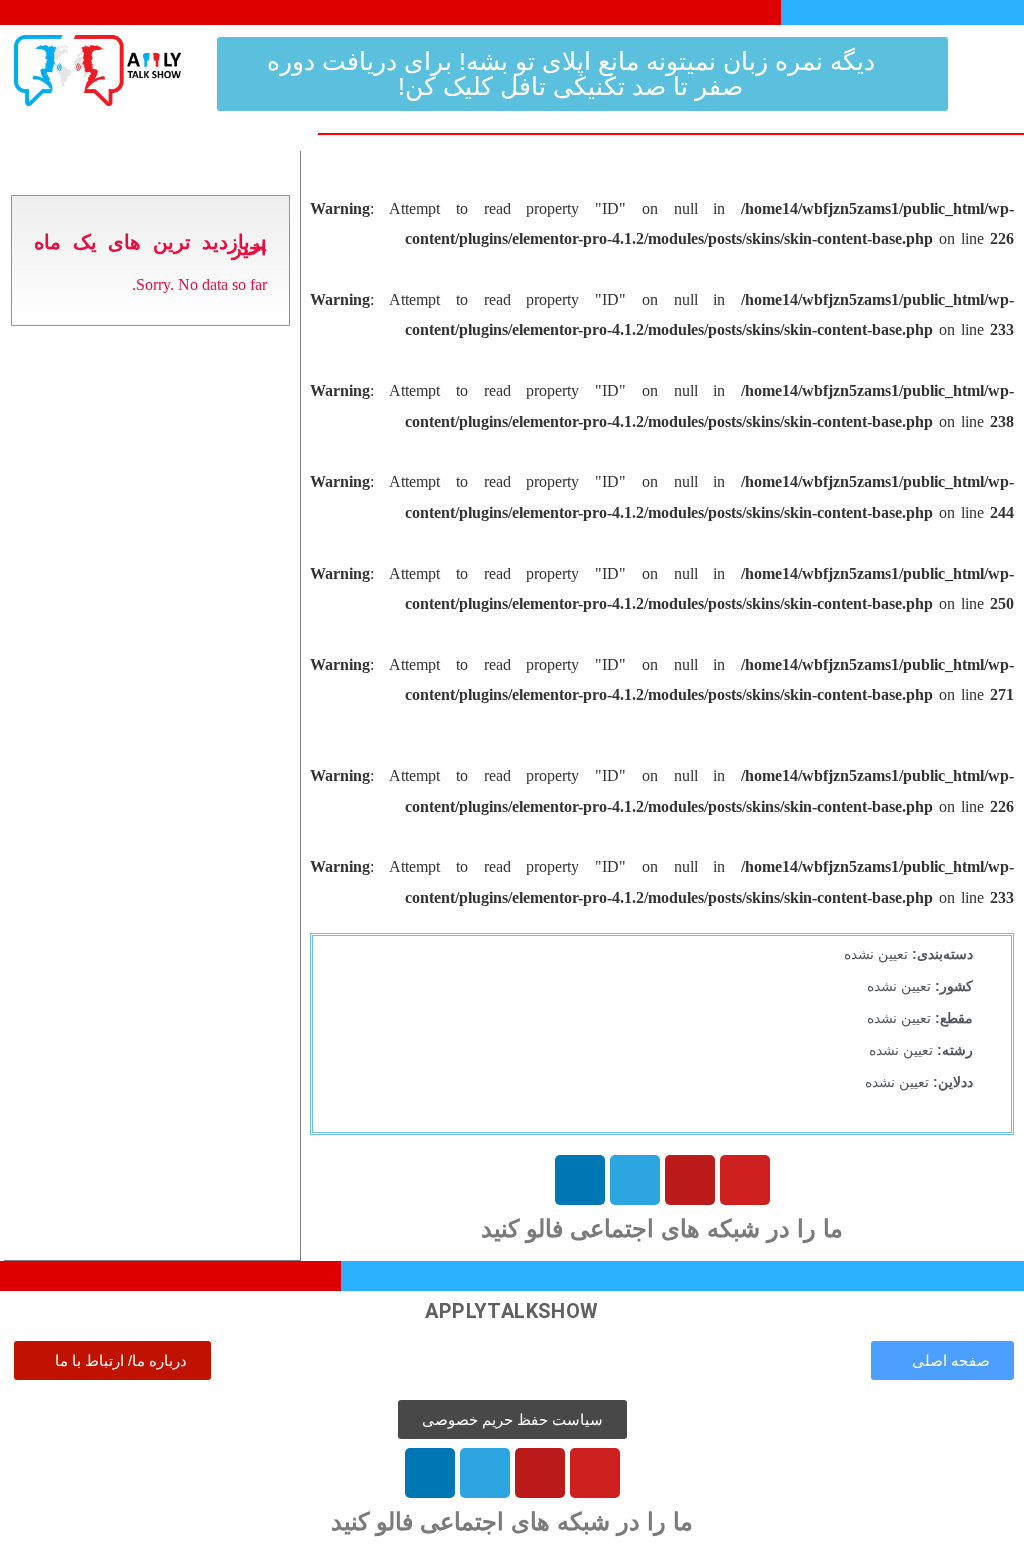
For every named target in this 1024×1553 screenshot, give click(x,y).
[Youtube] (745, 1180)
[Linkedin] (580, 1180)
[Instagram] (690, 1180)
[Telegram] (635, 1180)
